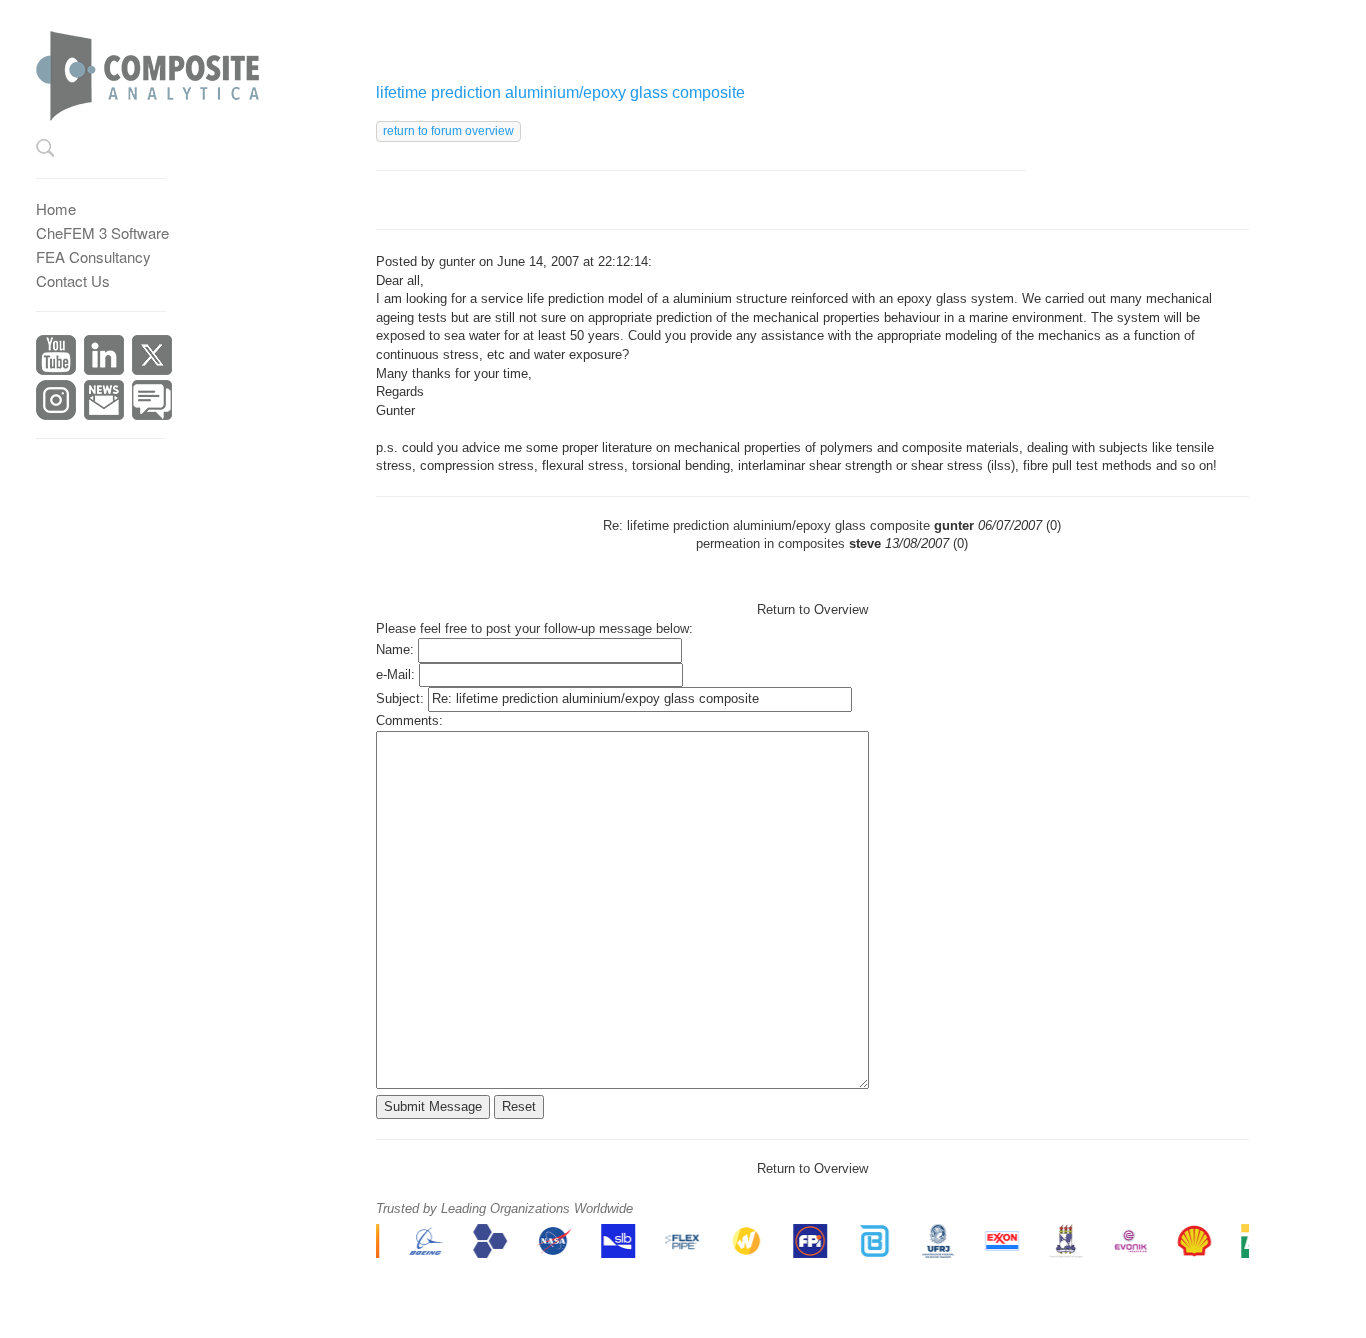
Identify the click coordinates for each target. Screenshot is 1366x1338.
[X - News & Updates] (152, 352)
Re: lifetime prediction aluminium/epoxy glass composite (766, 525)
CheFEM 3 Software (102, 232)
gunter (457, 261)
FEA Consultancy (93, 256)
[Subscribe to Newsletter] (104, 397)
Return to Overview (812, 609)
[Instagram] (56, 397)
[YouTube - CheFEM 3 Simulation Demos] (56, 352)
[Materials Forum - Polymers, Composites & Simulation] (152, 397)
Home (56, 208)
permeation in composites (770, 543)
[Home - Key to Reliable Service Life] (164, 69)
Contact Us (73, 280)
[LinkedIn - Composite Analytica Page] (104, 352)
